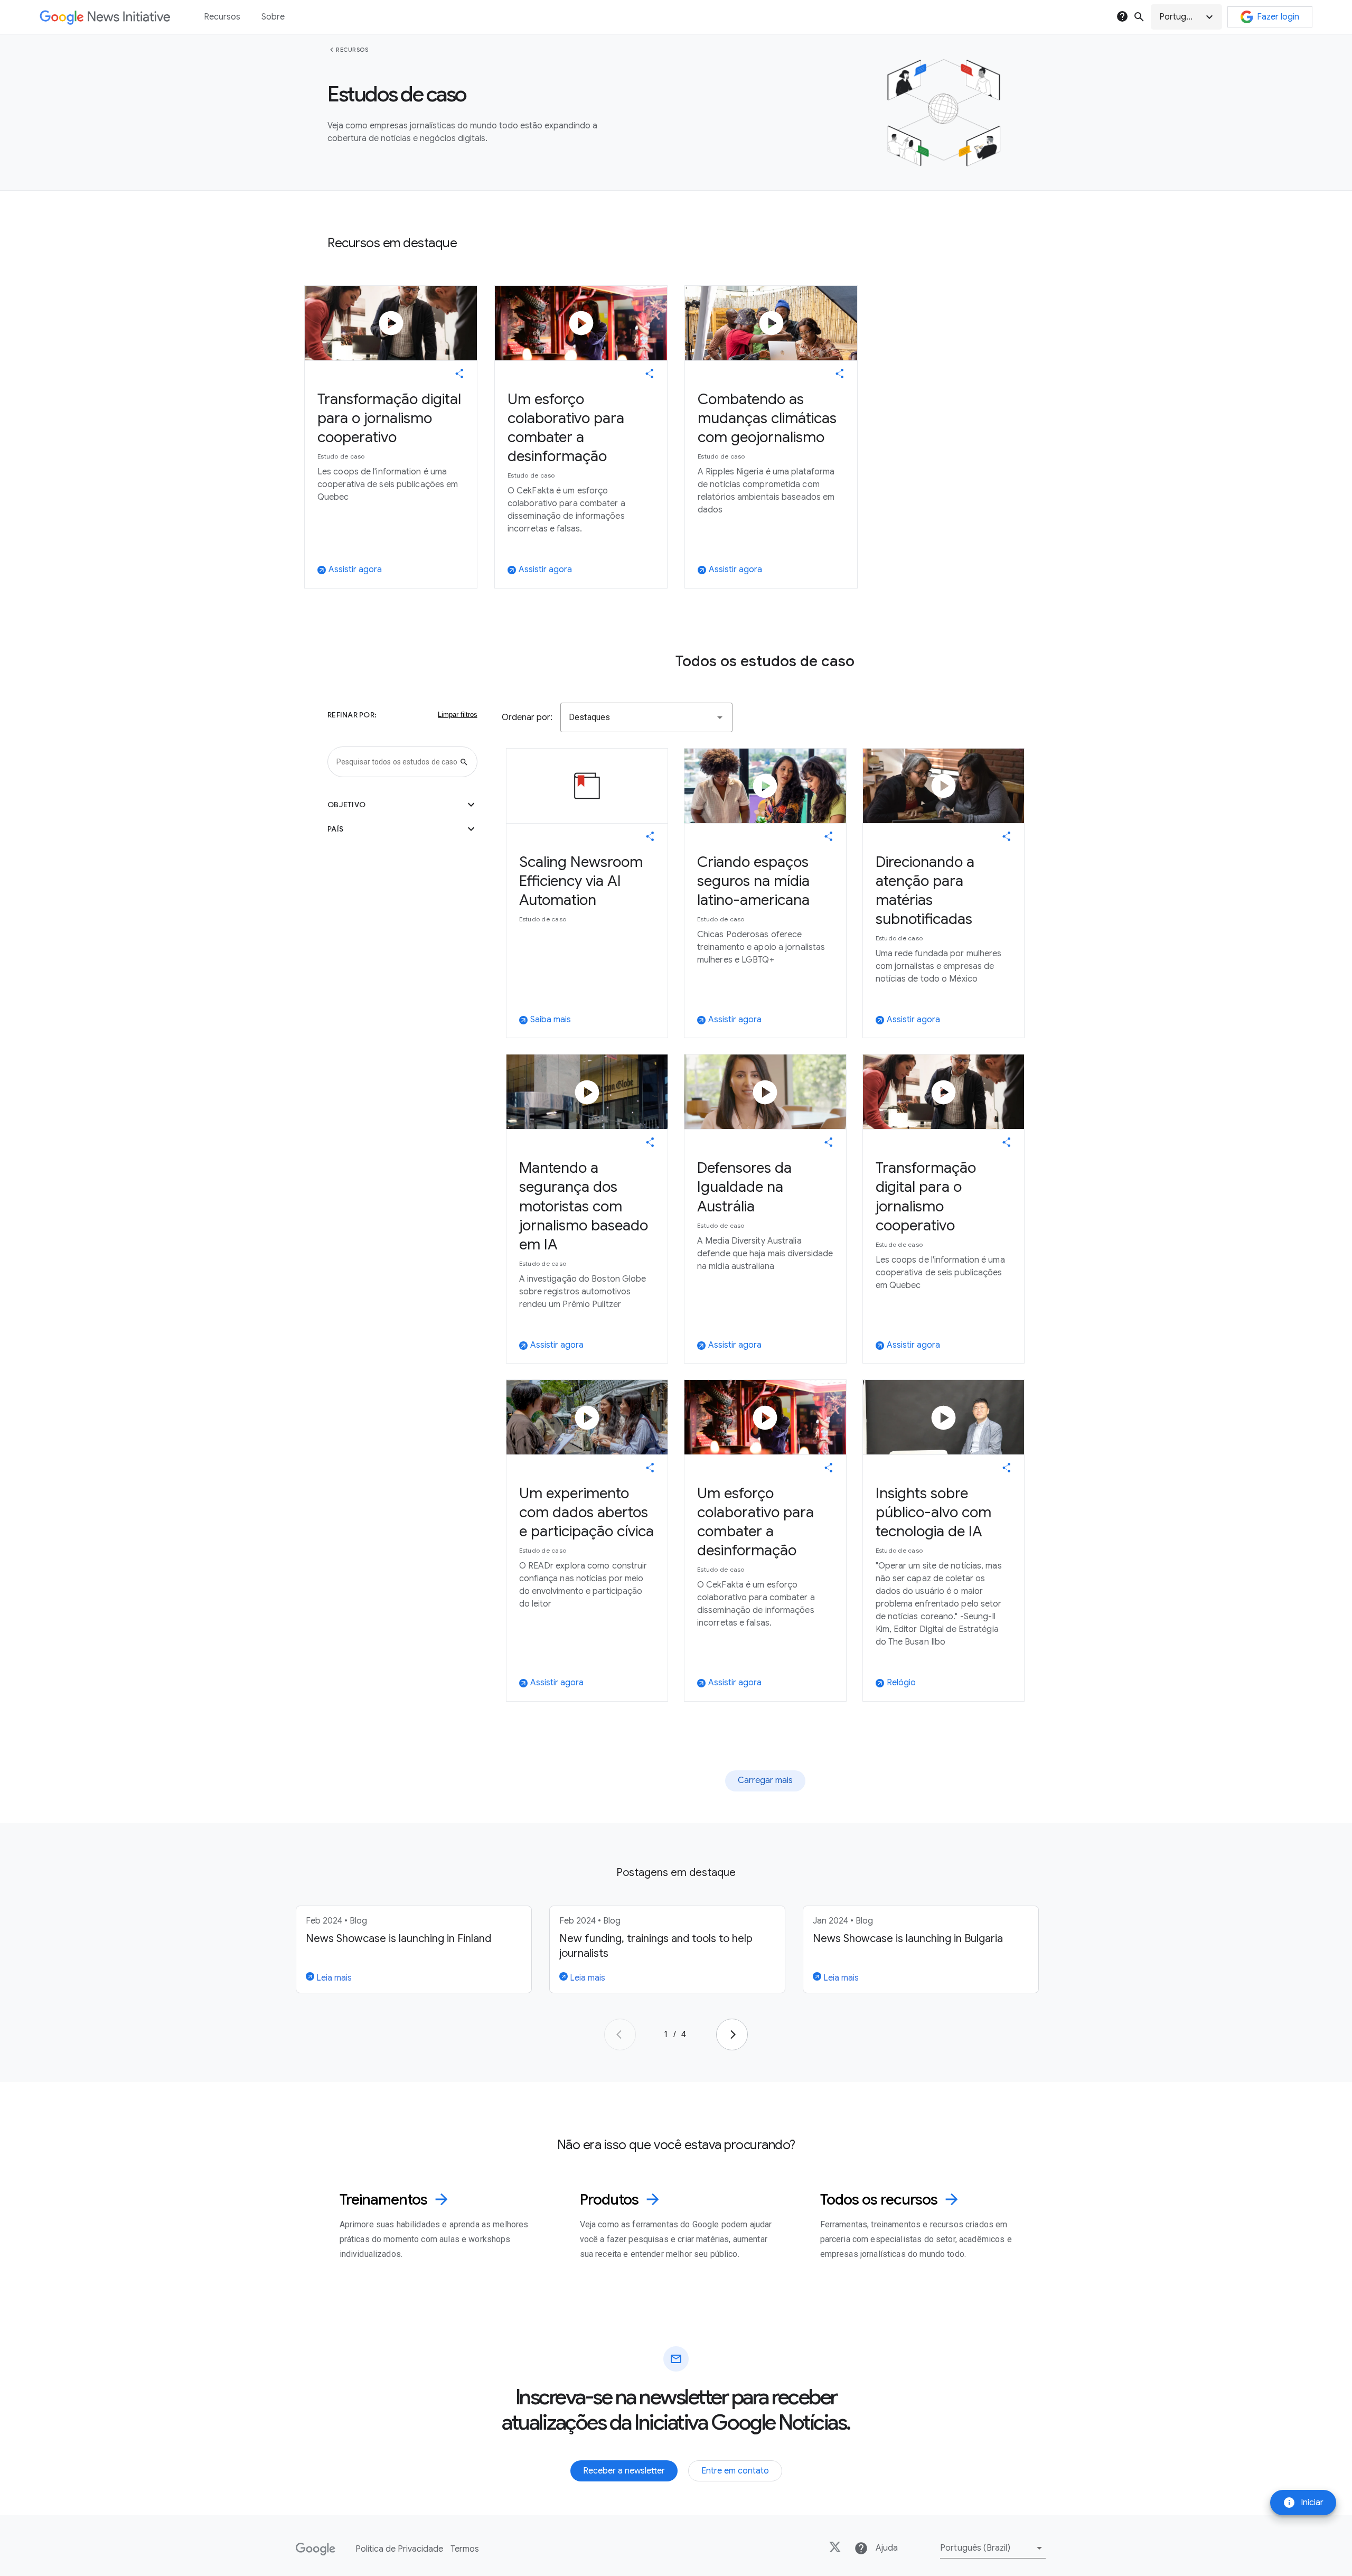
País (402, 829)
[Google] (316, 2549)
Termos (465, 2549)
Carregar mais (765, 1780)
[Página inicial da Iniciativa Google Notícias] (105, 17)
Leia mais (333, 1978)
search (1139, 17)
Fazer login (1278, 17)
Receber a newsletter (624, 2471)
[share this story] (459, 374)
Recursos (352, 50)
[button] (1186, 17)
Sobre (273, 17)
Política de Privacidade (399, 2549)
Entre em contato (735, 2471)
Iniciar (1303, 2503)
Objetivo (402, 805)
